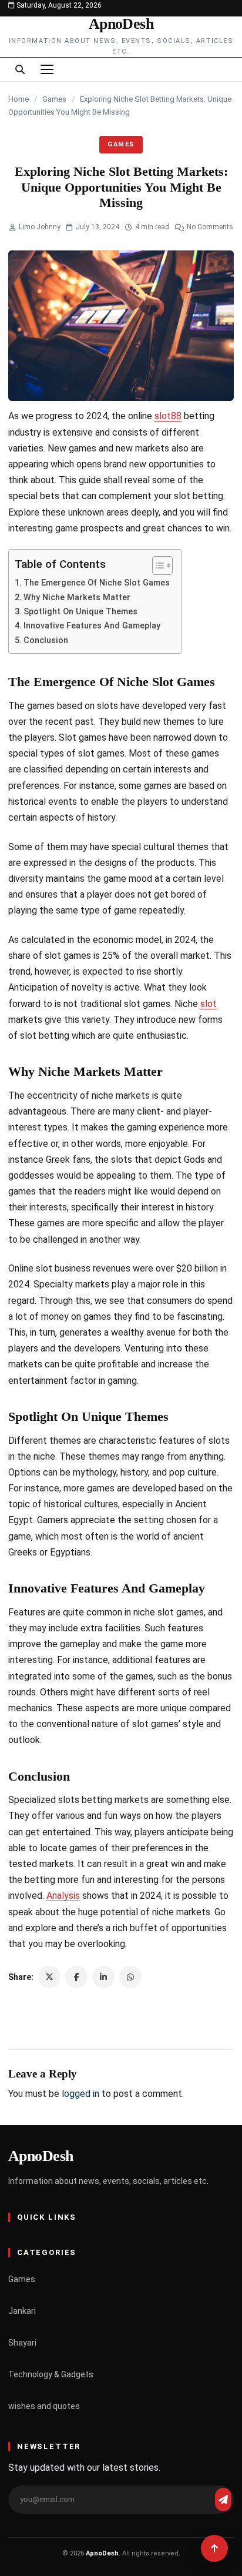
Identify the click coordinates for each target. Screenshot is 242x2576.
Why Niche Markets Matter (77, 598)
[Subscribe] (223, 2500)
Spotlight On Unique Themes (80, 612)
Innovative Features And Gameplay (92, 626)
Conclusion (46, 640)
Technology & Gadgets (51, 2374)
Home (19, 99)
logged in (80, 2094)
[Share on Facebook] (76, 1977)
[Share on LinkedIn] (103, 1977)
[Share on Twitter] (49, 1977)
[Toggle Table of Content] (157, 566)
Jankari (22, 2311)
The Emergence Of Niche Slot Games (97, 583)
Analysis (63, 1896)
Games (54, 99)
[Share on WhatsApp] (130, 1977)
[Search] (20, 69)
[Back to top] (214, 2548)
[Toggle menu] (47, 69)
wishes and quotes (44, 2406)
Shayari (22, 2343)
